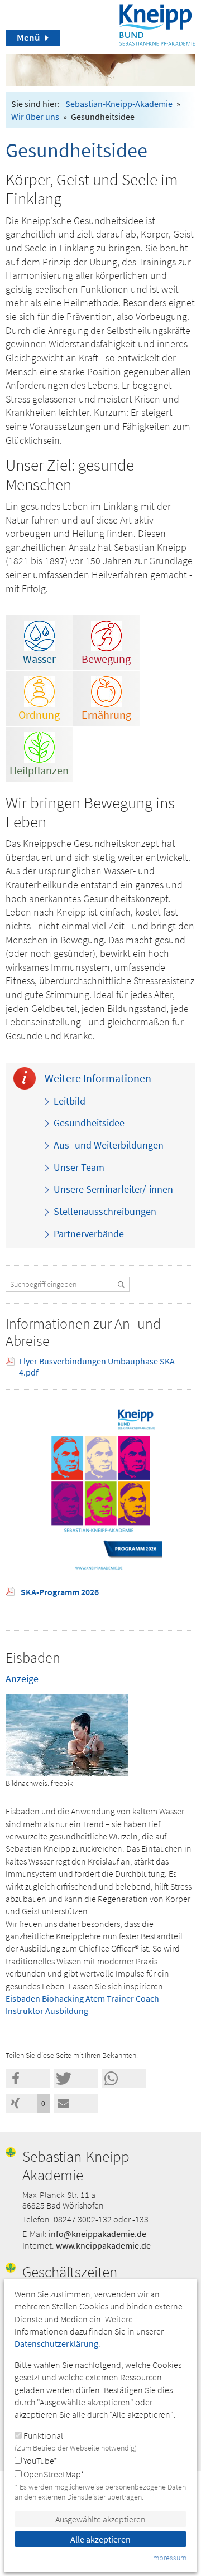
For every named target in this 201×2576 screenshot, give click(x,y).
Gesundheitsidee (89, 1123)
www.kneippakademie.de (103, 2245)
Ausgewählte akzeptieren (100, 2519)
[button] (28, 2078)
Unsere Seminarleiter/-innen (113, 1189)
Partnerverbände (89, 1234)
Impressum (169, 2558)
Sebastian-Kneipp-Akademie (119, 104)
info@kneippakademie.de (97, 2234)
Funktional (76, 2441)
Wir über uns (35, 117)
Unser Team (79, 1168)
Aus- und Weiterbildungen (109, 1145)
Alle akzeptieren (100, 2539)
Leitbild (70, 1101)
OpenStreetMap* (53, 2474)
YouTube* (39, 2461)
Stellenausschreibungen (105, 1212)
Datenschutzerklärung (56, 2343)
